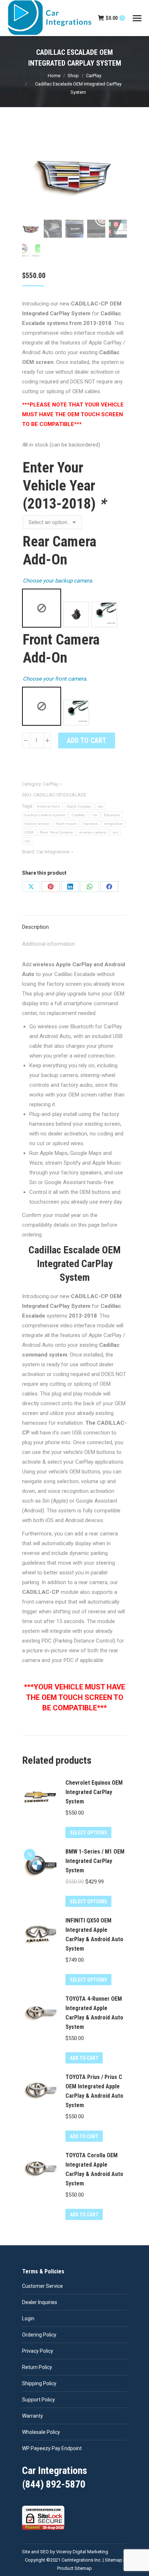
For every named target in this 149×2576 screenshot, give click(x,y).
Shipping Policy (39, 2383)
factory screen (37, 824)
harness (91, 824)
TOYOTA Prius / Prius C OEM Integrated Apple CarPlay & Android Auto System (94, 2091)
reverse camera (93, 832)
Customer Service (42, 2286)
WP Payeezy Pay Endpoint (52, 2448)
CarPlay (51, 784)
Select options (88, 1833)
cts (95, 815)
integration (114, 824)
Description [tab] (35, 927)
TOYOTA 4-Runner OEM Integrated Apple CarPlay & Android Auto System (94, 2013)
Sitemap (114, 2560)
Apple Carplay (79, 806)
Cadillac (78, 815)
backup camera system (45, 815)
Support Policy (39, 2400)
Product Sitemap (74, 2568)
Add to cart (87, 740)
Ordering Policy (39, 2335)
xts (27, 841)
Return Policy (37, 2367)
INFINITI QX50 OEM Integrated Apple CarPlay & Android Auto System (94, 1935)
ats (101, 806)
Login (28, 2318)
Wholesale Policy (41, 2432)
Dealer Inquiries (40, 2302)
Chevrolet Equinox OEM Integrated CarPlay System (94, 1792)
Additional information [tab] (48, 944)
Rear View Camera (56, 832)
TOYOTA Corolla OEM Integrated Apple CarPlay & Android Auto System (94, 2169)
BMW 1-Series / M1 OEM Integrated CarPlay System (95, 1861)
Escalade (112, 815)
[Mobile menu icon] (137, 18)
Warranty (33, 2416)
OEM (29, 832)
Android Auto (48, 806)
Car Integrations (53, 852)
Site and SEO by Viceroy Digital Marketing (65, 2552)
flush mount (66, 824)
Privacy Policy (38, 2351)
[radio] (42, 608)
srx (115, 832)
